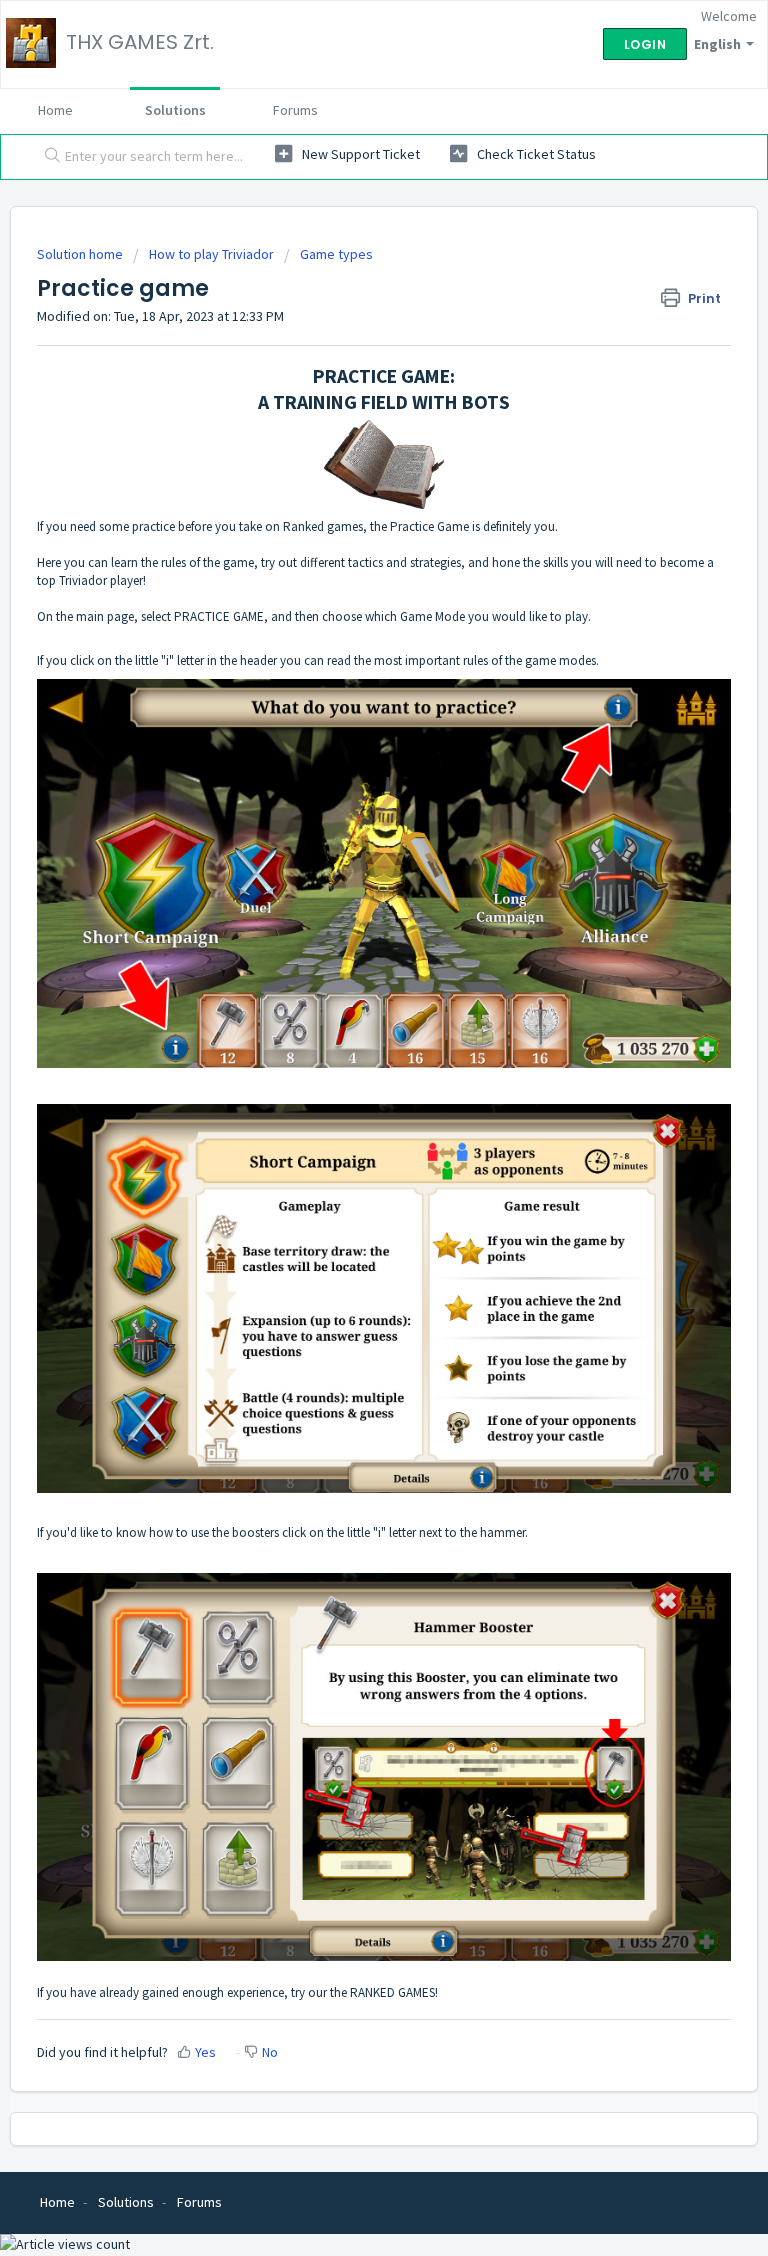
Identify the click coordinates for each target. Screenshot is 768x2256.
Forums (295, 110)
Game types (336, 254)
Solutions (175, 110)
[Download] (347, 1138)
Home (55, 110)
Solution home (81, 254)
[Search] (48, 157)
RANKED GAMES (392, 1992)
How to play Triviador (211, 254)
